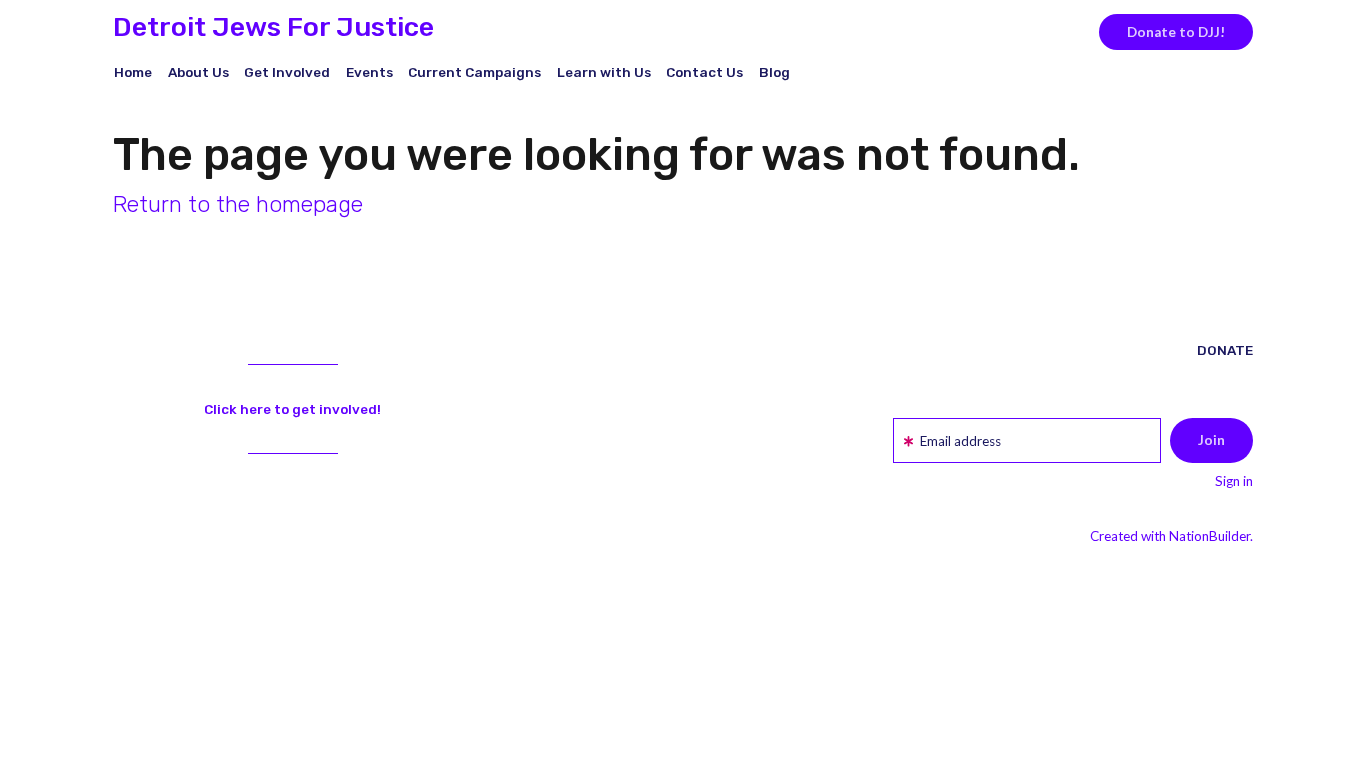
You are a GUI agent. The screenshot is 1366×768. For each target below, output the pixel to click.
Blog (774, 72)
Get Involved (287, 72)
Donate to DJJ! (1176, 32)
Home (133, 72)
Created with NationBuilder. (1171, 536)
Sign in (1234, 481)
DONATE (1225, 350)
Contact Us (704, 72)
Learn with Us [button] (604, 72)
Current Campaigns (474, 72)
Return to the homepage (238, 204)
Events (369, 72)
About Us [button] (198, 72)
